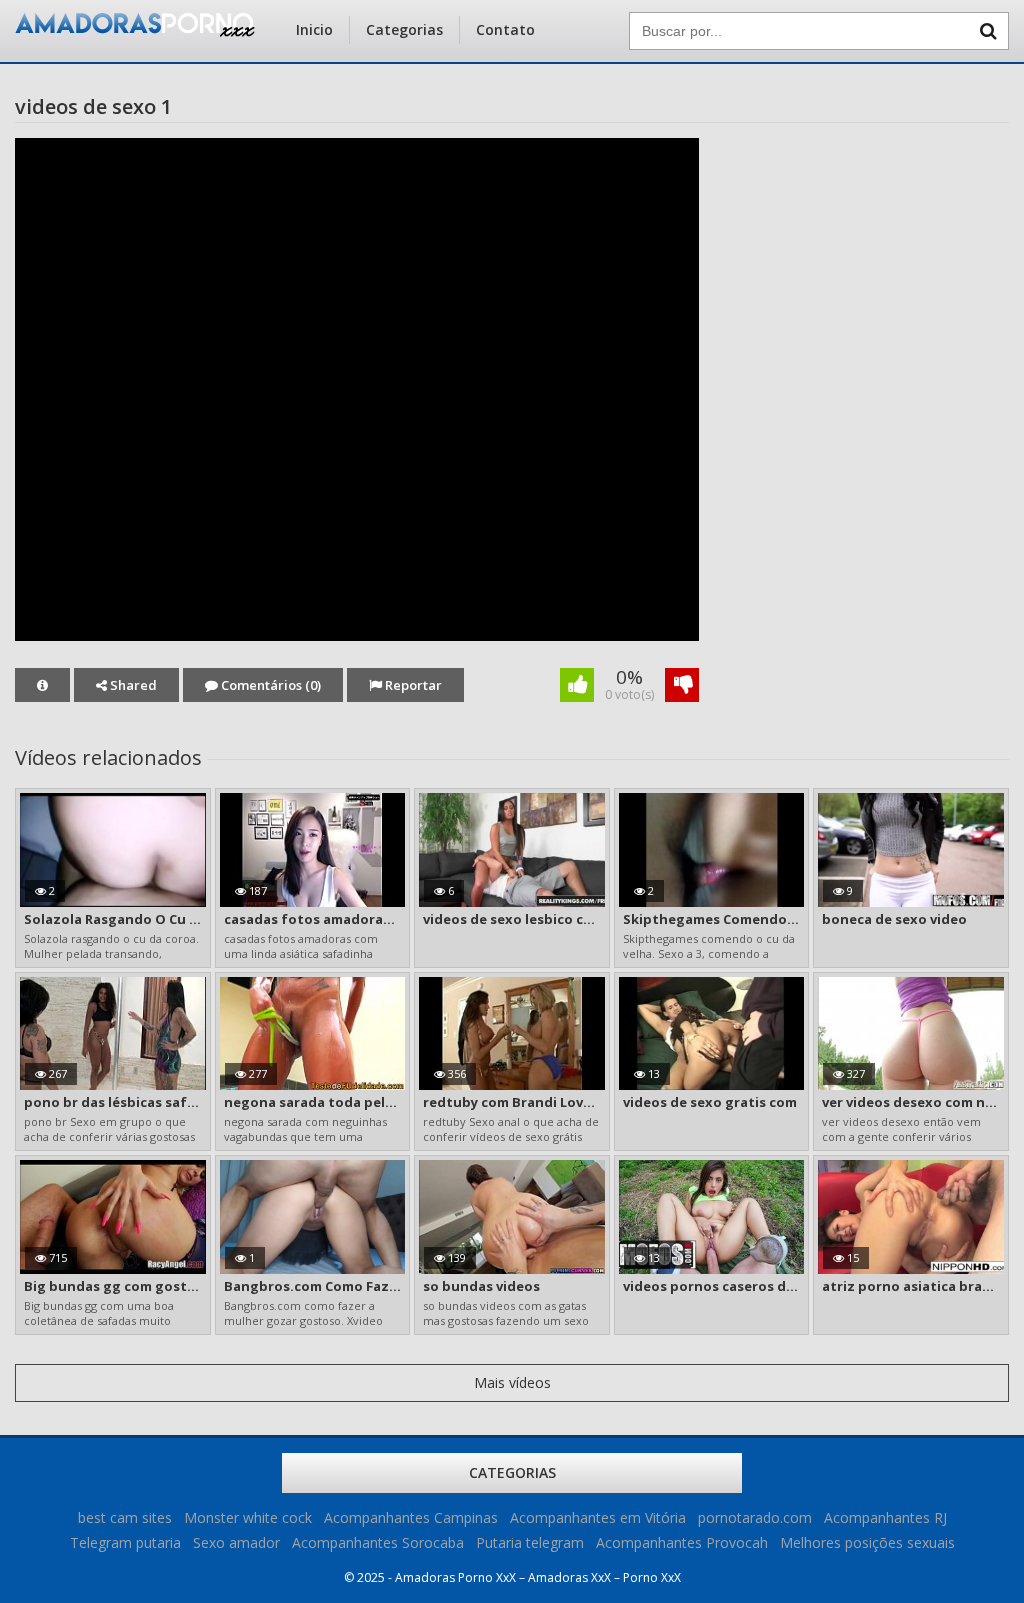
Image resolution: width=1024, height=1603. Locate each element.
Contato (505, 29)
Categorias (404, 29)
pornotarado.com (755, 1517)
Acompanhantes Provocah (682, 1542)
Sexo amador (236, 1542)
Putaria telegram (530, 1542)
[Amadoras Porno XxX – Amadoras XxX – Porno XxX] (135, 31)
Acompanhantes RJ (885, 1517)
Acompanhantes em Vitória (598, 1517)
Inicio (314, 29)
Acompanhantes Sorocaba (378, 1542)
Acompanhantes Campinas (411, 1517)
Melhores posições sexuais (867, 1542)
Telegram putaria (125, 1542)
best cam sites (125, 1517)
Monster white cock (248, 1517)
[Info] (42, 685)
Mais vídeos (512, 1382)
